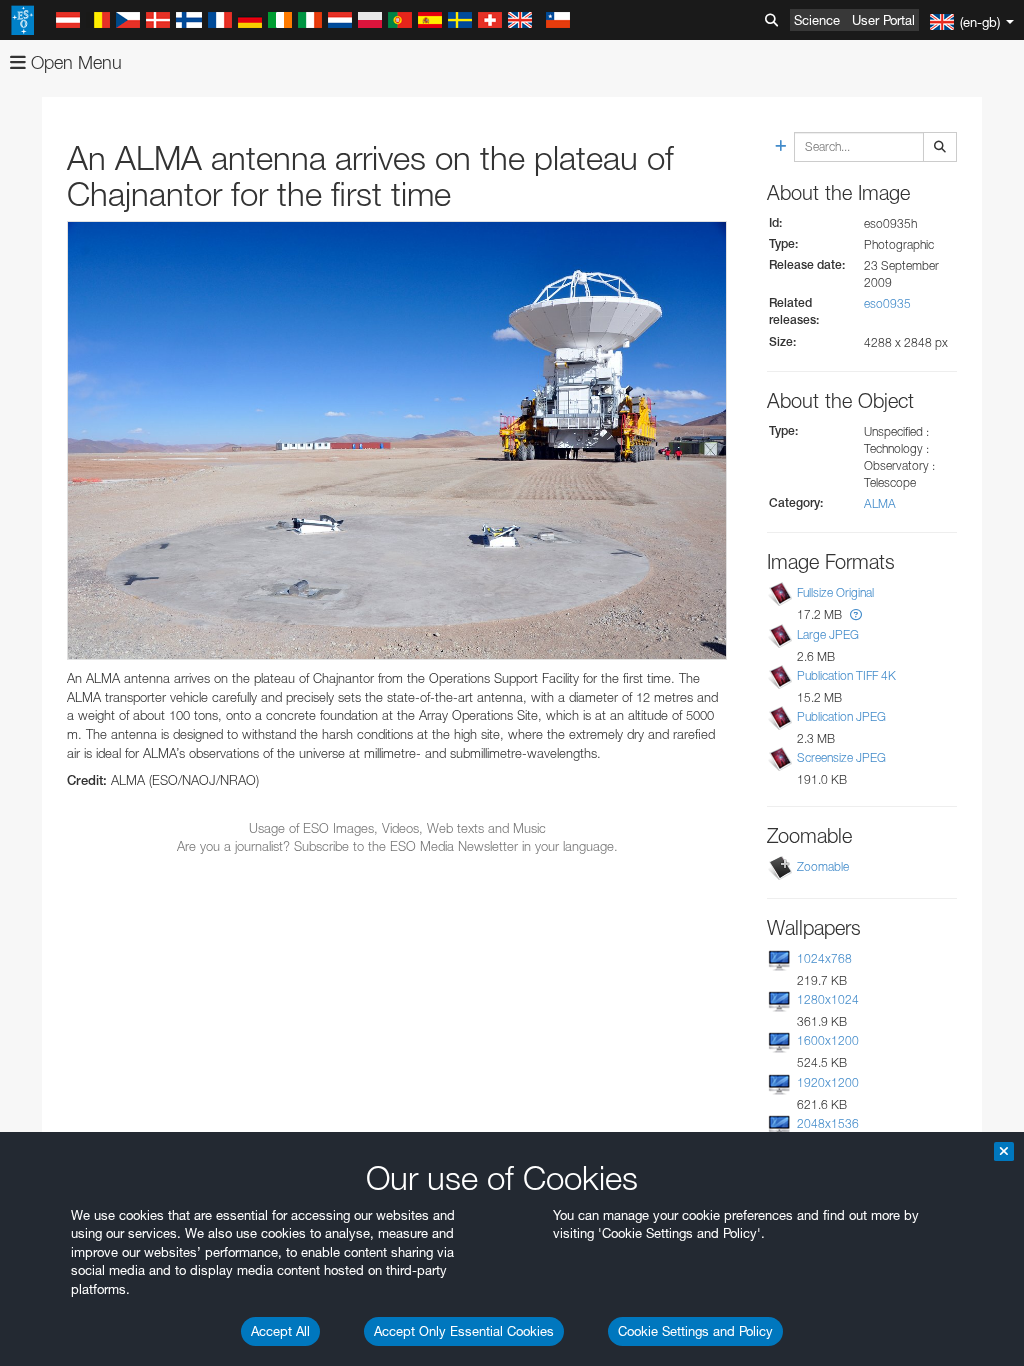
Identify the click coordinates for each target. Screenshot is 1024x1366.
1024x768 (824, 958)
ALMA (880, 503)
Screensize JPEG (841, 757)
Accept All (280, 1331)
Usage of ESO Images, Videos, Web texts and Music (397, 828)
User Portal (883, 20)
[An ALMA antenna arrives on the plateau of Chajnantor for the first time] (397, 440)
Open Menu (74, 62)
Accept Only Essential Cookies (464, 1331)
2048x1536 (828, 1123)
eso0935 (887, 303)
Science (817, 20)
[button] (856, 614)
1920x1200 (828, 1082)
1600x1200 (828, 1040)
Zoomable (823, 866)
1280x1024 (828, 999)
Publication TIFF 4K (846, 675)
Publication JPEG (841, 716)
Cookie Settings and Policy (695, 1331)
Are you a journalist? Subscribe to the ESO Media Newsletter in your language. (397, 846)
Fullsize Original (835, 592)
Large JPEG (828, 634)
